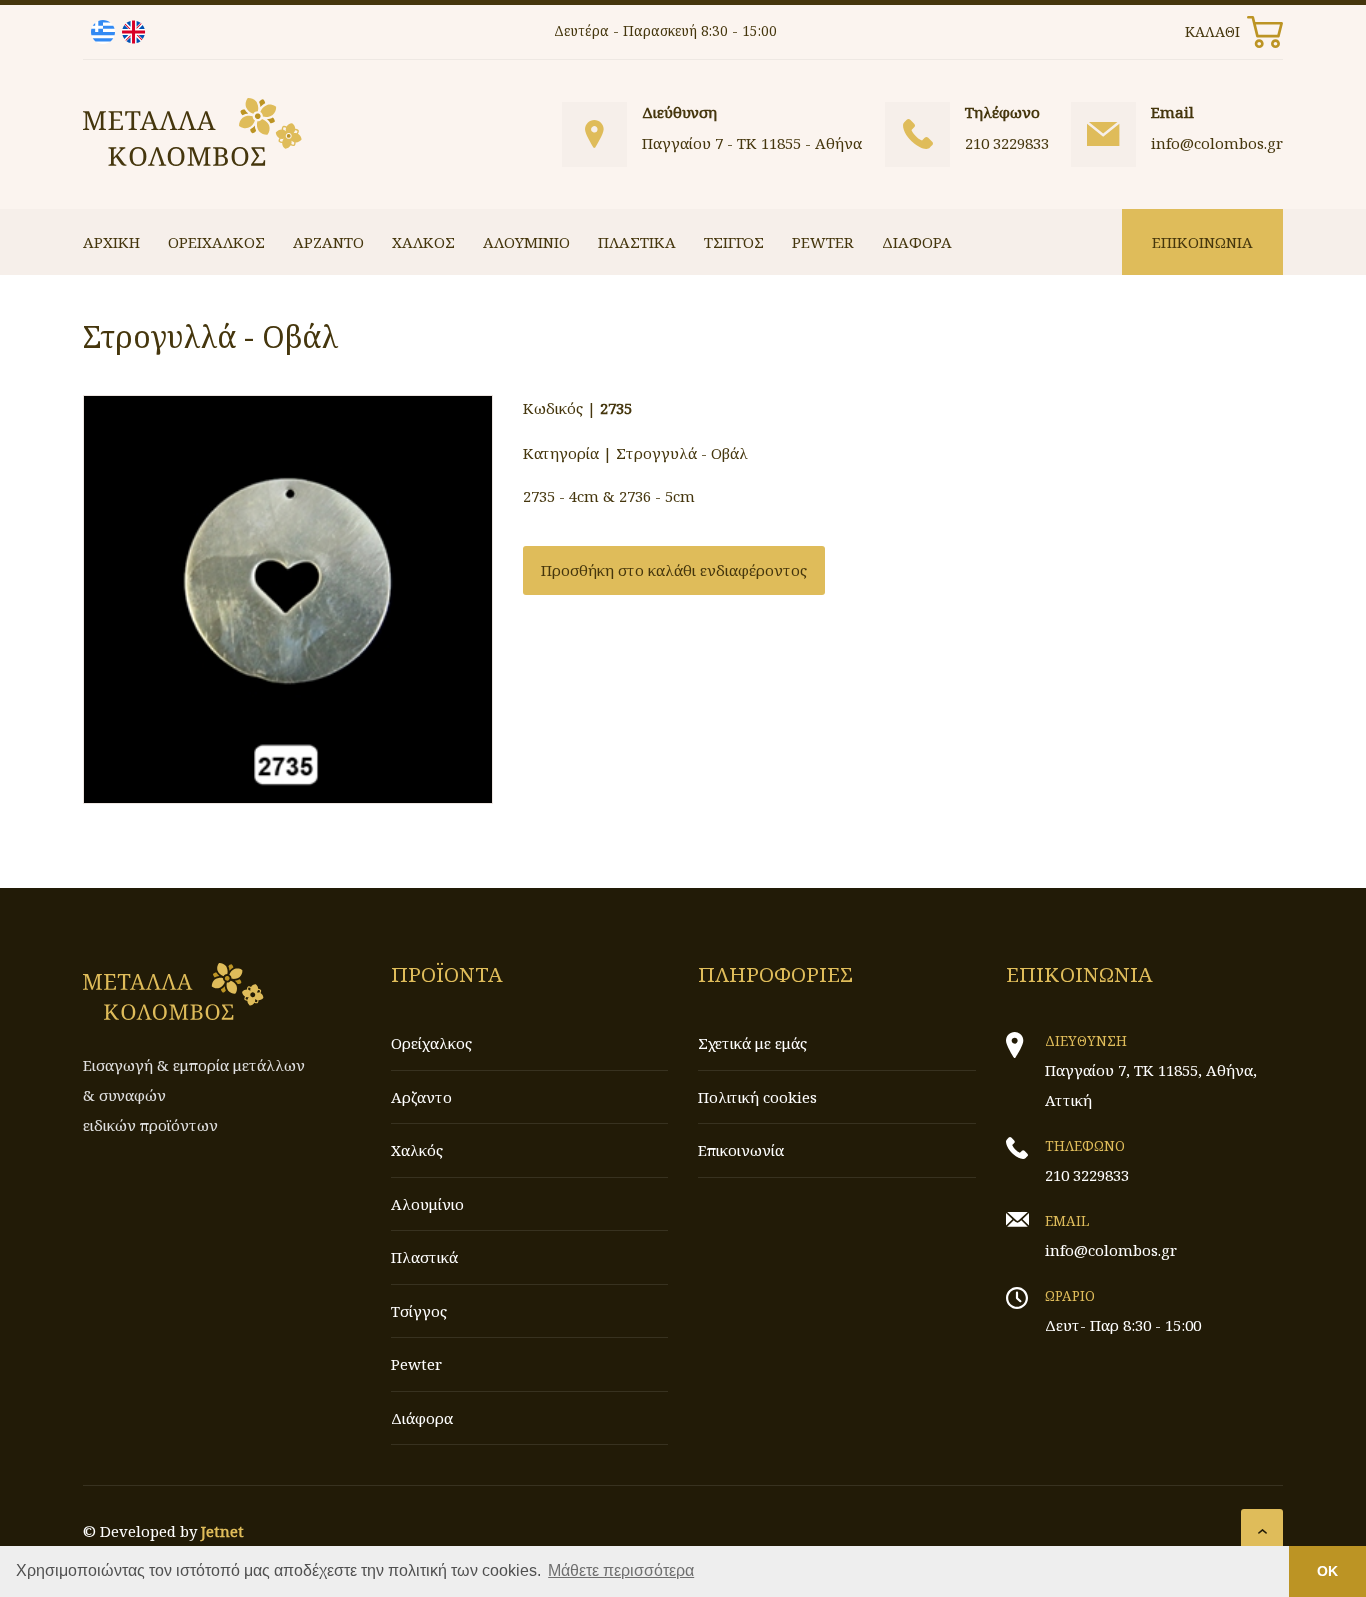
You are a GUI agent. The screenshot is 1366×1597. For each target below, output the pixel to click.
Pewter (416, 1364)
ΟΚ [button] (1327, 1571)
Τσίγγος (419, 1311)
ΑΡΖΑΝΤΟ (328, 242)
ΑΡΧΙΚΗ (111, 242)
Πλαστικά (424, 1257)
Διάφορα (422, 1418)
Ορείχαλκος (431, 1043)
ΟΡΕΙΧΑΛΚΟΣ (216, 242)
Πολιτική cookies (757, 1097)
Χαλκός (417, 1150)
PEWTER (823, 242)
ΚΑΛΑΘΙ (1212, 31)
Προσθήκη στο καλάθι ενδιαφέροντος (674, 570)
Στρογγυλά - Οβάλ (682, 453)
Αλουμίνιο (427, 1204)
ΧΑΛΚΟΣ (423, 242)
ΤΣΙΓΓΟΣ (734, 242)
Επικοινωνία (741, 1150)
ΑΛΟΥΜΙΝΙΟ (526, 242)
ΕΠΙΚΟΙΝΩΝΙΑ (1202, 242)
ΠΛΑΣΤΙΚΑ (637, 242)
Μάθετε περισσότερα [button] (621, 1570)
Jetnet (222, 1531)
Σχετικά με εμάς (752, 1043)
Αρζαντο (421, 1097)
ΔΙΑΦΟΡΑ (917, 242)
